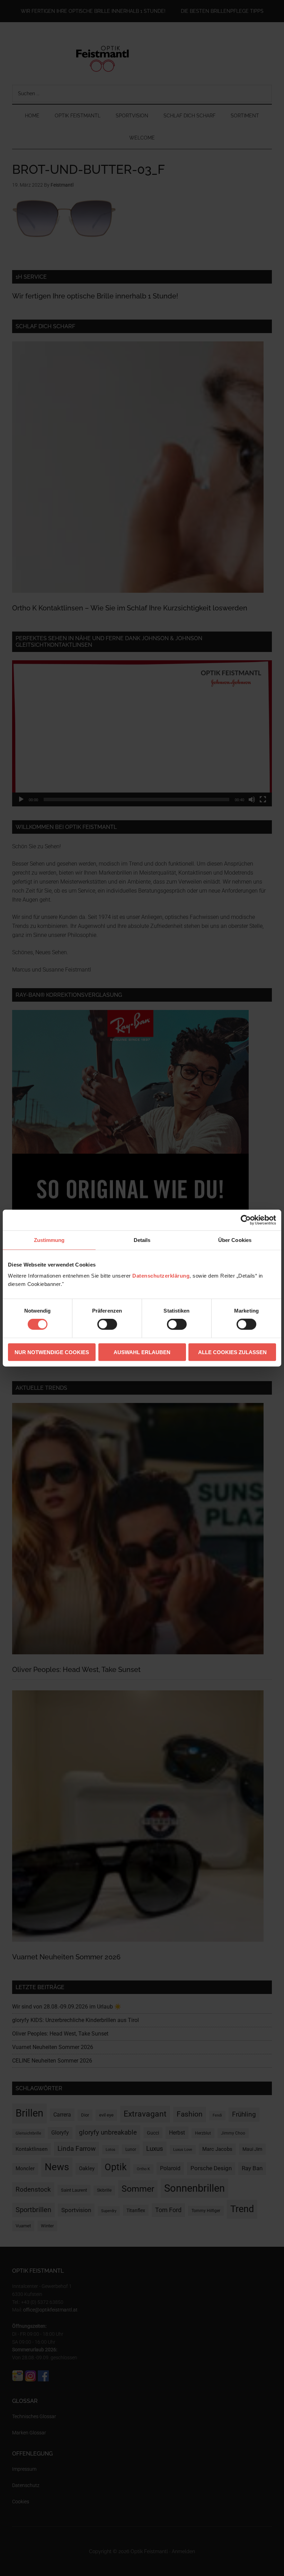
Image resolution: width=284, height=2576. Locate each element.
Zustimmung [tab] (49, 1240)
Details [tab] (142, 1240)
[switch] (107, 1324)
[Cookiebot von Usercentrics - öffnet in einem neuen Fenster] (246, 1220)
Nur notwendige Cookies (52, 1352)
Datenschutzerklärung (161, 1275)
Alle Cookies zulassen (232, 1352)
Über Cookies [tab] (235, 1240)
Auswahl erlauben (142, 1352)
